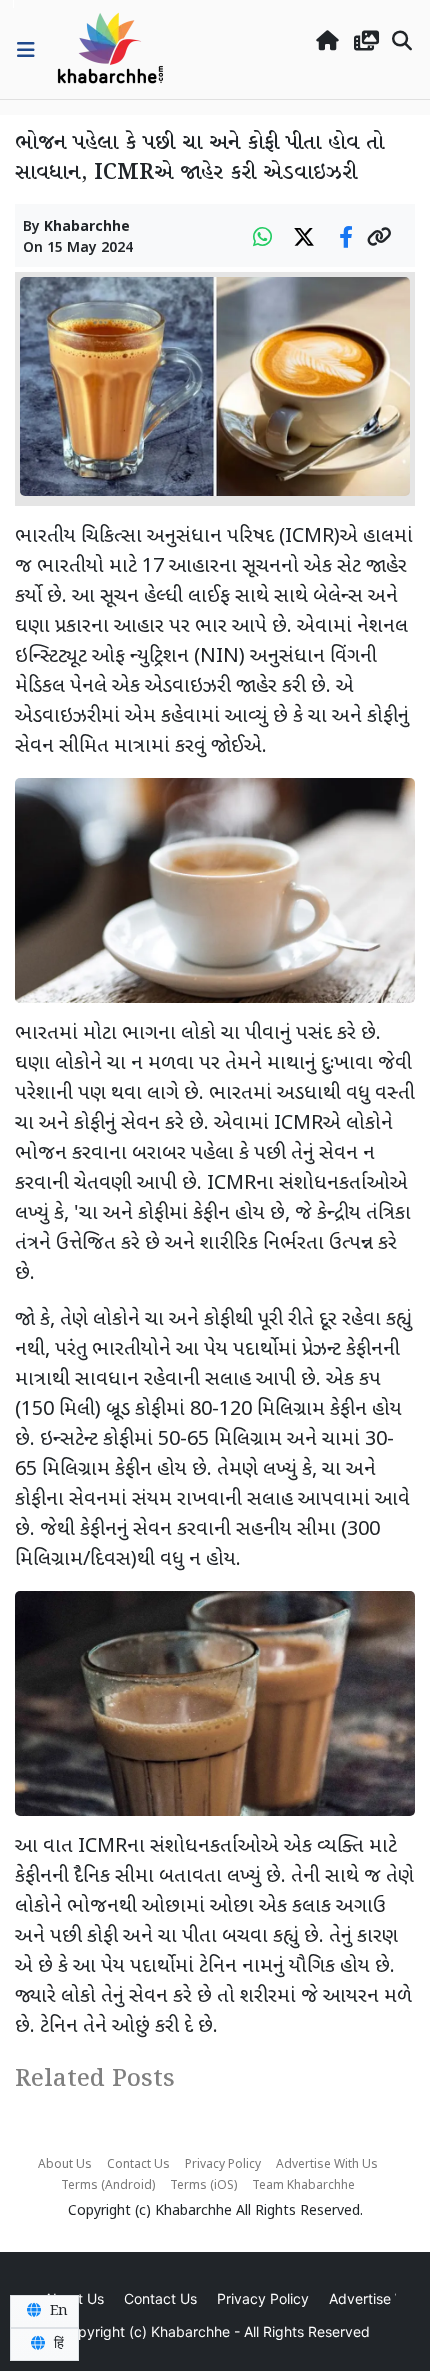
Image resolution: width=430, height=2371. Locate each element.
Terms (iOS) (203, 2186)
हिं (57, 2344)
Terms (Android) (108, 2186)
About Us (65, 2165)
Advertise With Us (327, 2165)
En (57, 2311)
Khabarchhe (87, 227)
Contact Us (138, 2165)
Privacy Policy (223, 2165)
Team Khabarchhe (303, 2186)
